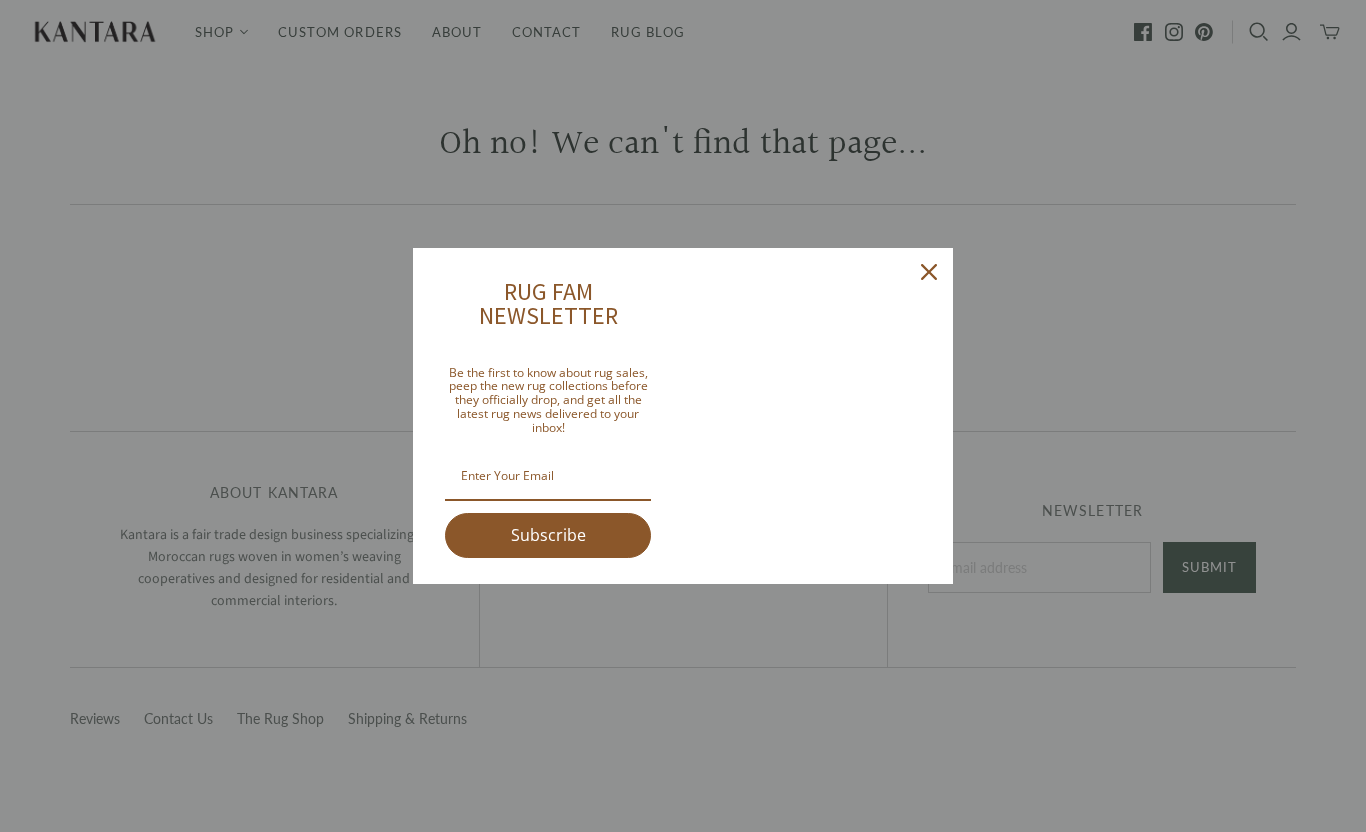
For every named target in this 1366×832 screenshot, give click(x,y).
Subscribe (548, 535)
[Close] (929, 272)
